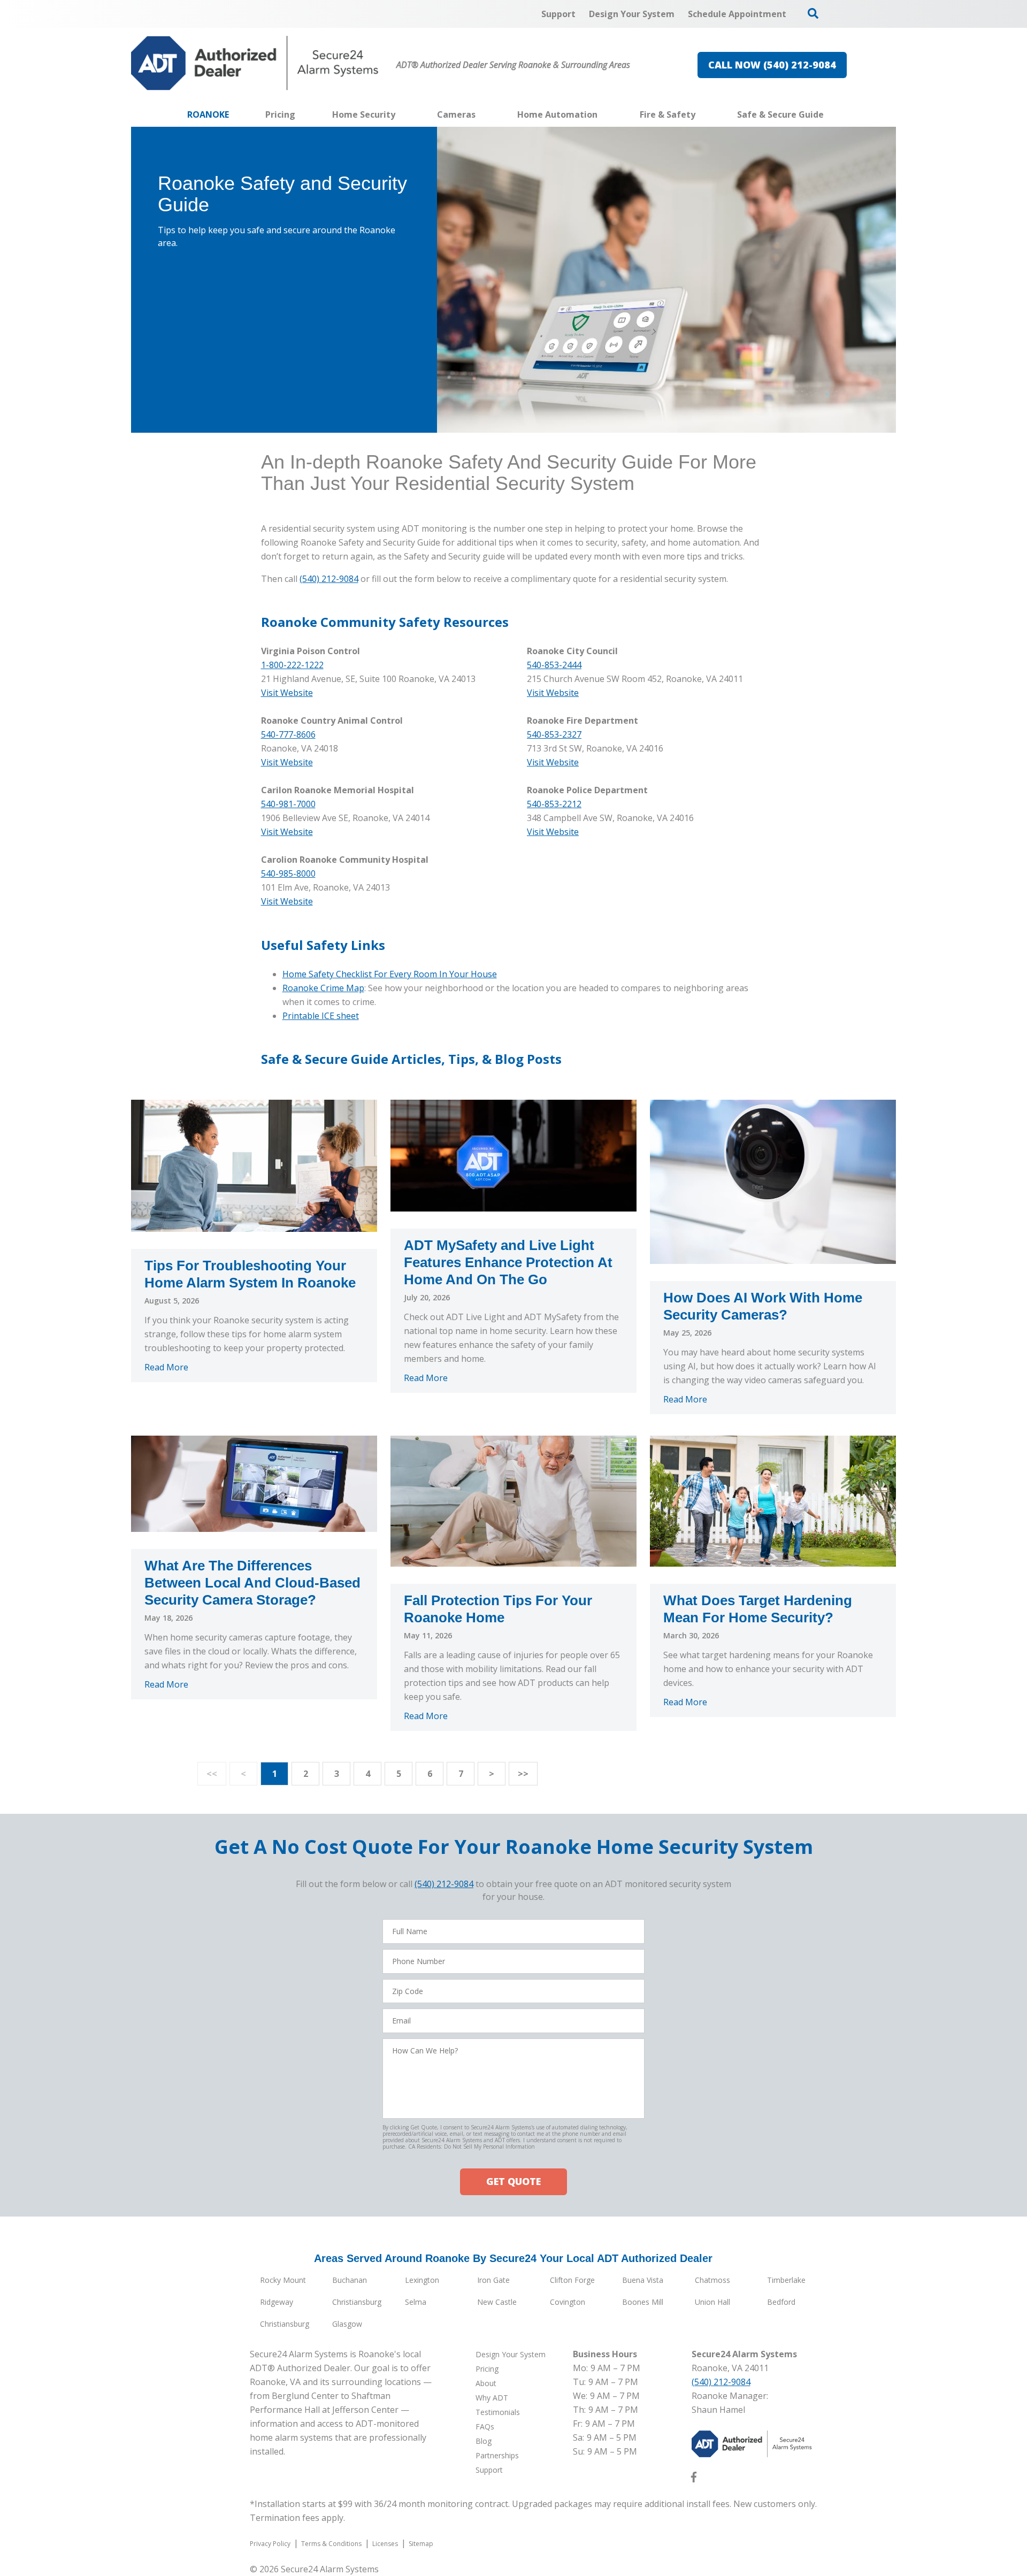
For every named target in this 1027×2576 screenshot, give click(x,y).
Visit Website (553, 693)
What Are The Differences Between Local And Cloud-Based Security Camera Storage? (252, 1583)
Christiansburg (357, 2302)
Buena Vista (643, 2280)
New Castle (497, 2302)
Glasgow (347, 2324)
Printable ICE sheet (321, 1016)
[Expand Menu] (401, 114)
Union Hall (712, 2302)
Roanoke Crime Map (323, 988)
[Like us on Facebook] (694, 2479)
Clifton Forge (572, 2280)
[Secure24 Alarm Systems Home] (255, 63)
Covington (568, 2302)
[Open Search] (813, 13)
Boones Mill (643, 2302)
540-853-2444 (554, 665)
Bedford (781, 2302)
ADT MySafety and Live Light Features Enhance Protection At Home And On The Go (508, 1262)
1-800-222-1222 (292, 665)
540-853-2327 (554, 734)
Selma (416, 2302)
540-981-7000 (288, 804)
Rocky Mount (283, 2280)
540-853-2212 (554, 804)
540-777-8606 (288, 734)
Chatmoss (712, 2280)
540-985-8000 (288, 873)
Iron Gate (493, 2280)
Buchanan (350, 2280)
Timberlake (786, 2280)
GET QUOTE (513, 2181)
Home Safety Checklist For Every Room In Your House (390, 974)
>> (523, 1774)
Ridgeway (277, 2302)
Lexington (422, 2280)
